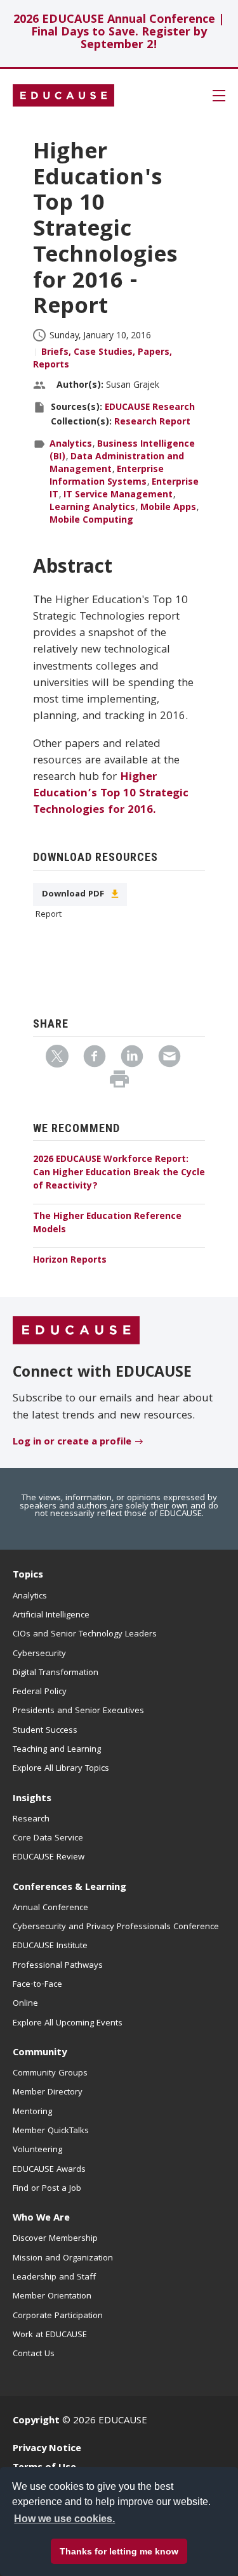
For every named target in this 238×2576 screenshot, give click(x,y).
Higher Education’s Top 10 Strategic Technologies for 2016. (111, 794)
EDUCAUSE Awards (49, 2170)
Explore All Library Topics (61, 1769)
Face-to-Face (37, 1985)
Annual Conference (50, 1908)
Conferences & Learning (69, 1888)
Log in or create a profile (72, 1443)
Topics (28, 1576)
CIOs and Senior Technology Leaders (85, 1635)
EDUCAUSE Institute (50, 1946)
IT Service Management (118, 495)
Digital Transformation (56, 1673)
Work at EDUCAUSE (50, 2335)
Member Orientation (52, 2297)
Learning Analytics (92, 508)
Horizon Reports (70, 1261)
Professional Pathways (58, 1966)
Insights (32, 1799)
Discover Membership (55, 2239)
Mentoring (32, 2112)
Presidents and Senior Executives (78, 1711)
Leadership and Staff (54, 2278)
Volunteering (37, 2150)
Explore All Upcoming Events (68, 2024)
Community (40, 2053)
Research (31, 1820)
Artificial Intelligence (51, 1616)
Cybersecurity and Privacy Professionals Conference (116, 1927)
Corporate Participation (58, 2316)
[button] (83, 2547)
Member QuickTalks (51, 2131)
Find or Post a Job (47, 2189)
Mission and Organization (63, 2259)
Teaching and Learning (57, 1750)
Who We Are (41, 2219)
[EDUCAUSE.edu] (63, 96)
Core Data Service (48, 1839)
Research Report (152, 423)
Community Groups (50, 2074)
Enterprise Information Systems (107, 476)
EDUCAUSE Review (49, 1858)
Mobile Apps (168, 508)
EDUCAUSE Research (150, 408)
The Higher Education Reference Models (107, 1224)
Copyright (36, 2421)
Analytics (71, 445)
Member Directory (48, 2093)
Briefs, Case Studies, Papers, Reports (102, 359)
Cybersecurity (39, 1654)
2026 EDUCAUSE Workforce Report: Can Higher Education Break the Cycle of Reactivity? (119, 1173)
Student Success (45, 1731)
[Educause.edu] (76, 1331)
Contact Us (34, 2354)
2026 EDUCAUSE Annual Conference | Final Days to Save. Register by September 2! (119, 33)
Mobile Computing (91, 521)
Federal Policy (40, 1692)
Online (25, 2004)
